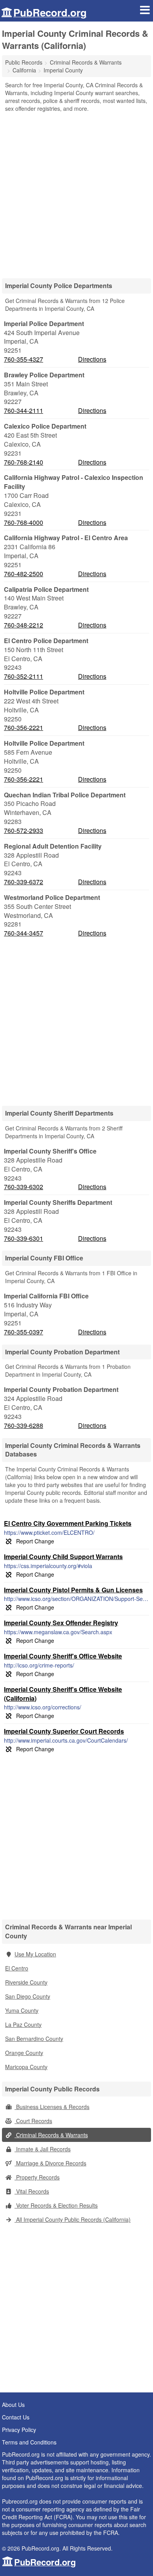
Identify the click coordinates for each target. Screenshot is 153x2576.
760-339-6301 (24, 1238)
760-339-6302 (24, 1187)
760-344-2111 (24, 411)
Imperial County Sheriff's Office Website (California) (63, 1694)
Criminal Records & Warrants (51, 2135)
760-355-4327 (24, 359)
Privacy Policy (19, 2430)
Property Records (37, 2177)
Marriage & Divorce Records (50, 2163)
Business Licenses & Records (52, 2107)
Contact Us (16, 2417)
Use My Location (35, 1954)
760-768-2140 (24, 462)
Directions (92, 359)
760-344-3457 (24, 933)
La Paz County (23, 2024)
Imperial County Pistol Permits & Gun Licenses (73, 1590)
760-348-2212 (24, 625)
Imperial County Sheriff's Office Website (63, 1656)
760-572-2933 (24, 831)
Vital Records (32, 2191)
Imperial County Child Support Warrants (63, 1557)
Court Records (33, 2121)
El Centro (17, 1968)
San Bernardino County (34, 2039)
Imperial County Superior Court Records (64, 1731)
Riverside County (26, 1982)
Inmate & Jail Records (43, 2149)
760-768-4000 (24, 523)
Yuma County (22, 2010)
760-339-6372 (24, 882)
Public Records (24, 62)
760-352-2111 (24, 676)
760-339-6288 (24, 1426)
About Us (13, 2405)
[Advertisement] (76, 193)
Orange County (24, 2053)
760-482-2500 (24, 574)
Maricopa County (26, 2067)
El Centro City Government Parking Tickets (68, 1523)
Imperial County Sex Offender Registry (61, 1623)
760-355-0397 (24, 1332)
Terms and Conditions (29, 2442)
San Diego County (28, 1996)
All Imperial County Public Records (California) (73, 2219)
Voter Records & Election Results (56, 2205)
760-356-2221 (24, 728)
